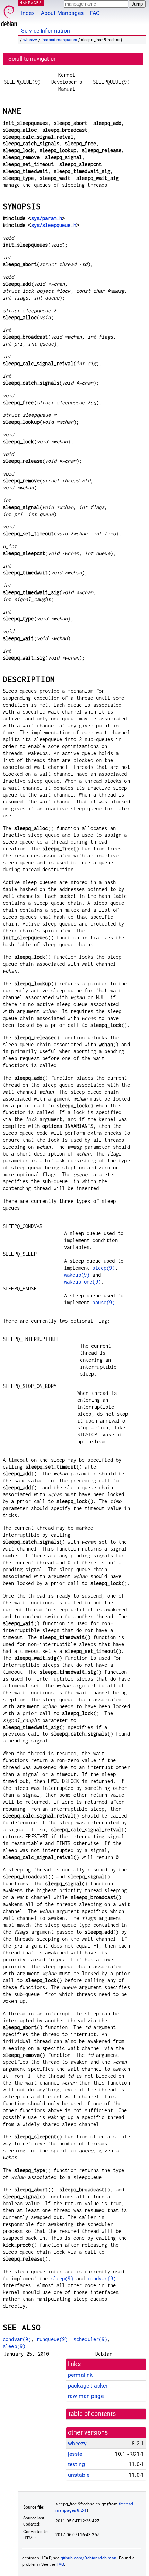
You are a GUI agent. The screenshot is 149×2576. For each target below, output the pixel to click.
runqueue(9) (52, 2339)
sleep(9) (103, 1268)
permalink (80, 2375)
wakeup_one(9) (82, 1282)
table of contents (92, 2414)
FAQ (95, 13)
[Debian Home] (9, 14)
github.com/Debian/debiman (89, 2558)
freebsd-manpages (59, 40)
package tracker (88, 2386)
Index (28, 13)
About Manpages (62, 13)
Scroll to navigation (33, 59)
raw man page (86, 2396)
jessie (75, 2454)
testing (76, 2464)
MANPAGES (31, 3)
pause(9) (103, 1302)
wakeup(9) (77, 1275)
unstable (79, 2475)
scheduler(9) (90, 2339)
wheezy (30, 40)
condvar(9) (102, 2278)
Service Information (46, 31)
